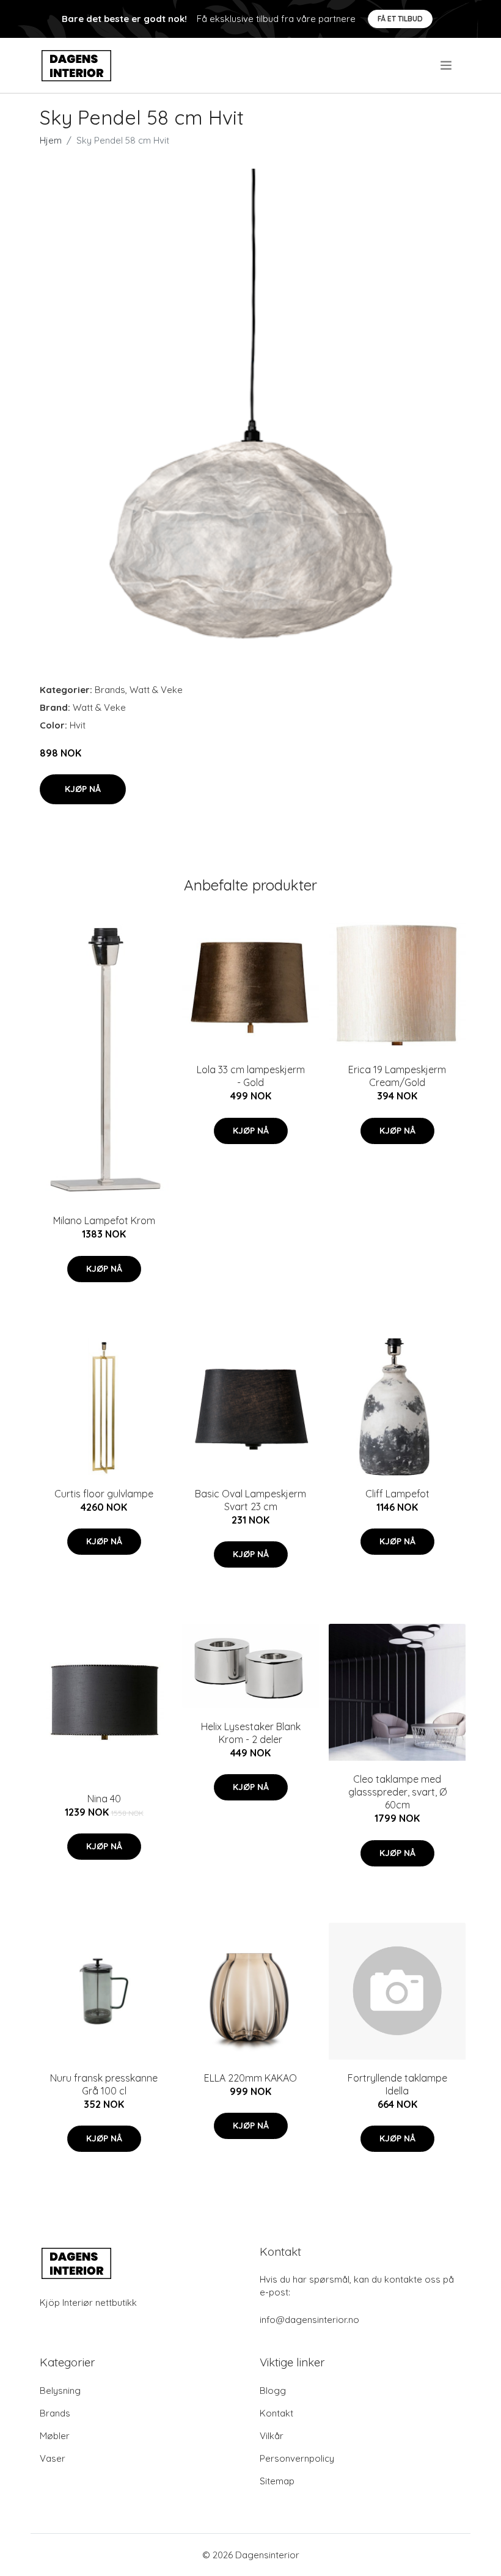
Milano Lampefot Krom (104, 1220)
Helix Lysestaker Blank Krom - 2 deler (251, 1733)
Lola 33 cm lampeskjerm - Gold (251, 1076)
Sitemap (277, 2481)
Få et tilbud (400, 19)
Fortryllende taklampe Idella (397, 2084)
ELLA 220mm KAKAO (250, 2078)
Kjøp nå (83, 789)
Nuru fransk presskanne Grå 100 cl (104, 2084)
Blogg (273, 2391)
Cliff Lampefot (397, 1494)
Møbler (55, 2436)
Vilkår (272, 2436)
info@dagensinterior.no (309, 2320)
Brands (110, 690)
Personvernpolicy (297, 2458)
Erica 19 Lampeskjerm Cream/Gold (397, 1076)
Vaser (53, 2458)
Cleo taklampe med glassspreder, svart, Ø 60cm (397, 1792)
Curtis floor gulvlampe (104, 1494)
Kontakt (276, 2413)
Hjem (51, 140)
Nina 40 (104, 1799)
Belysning (60, 2391)
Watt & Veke (156, 690)
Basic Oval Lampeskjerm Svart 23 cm (250, 1500)
